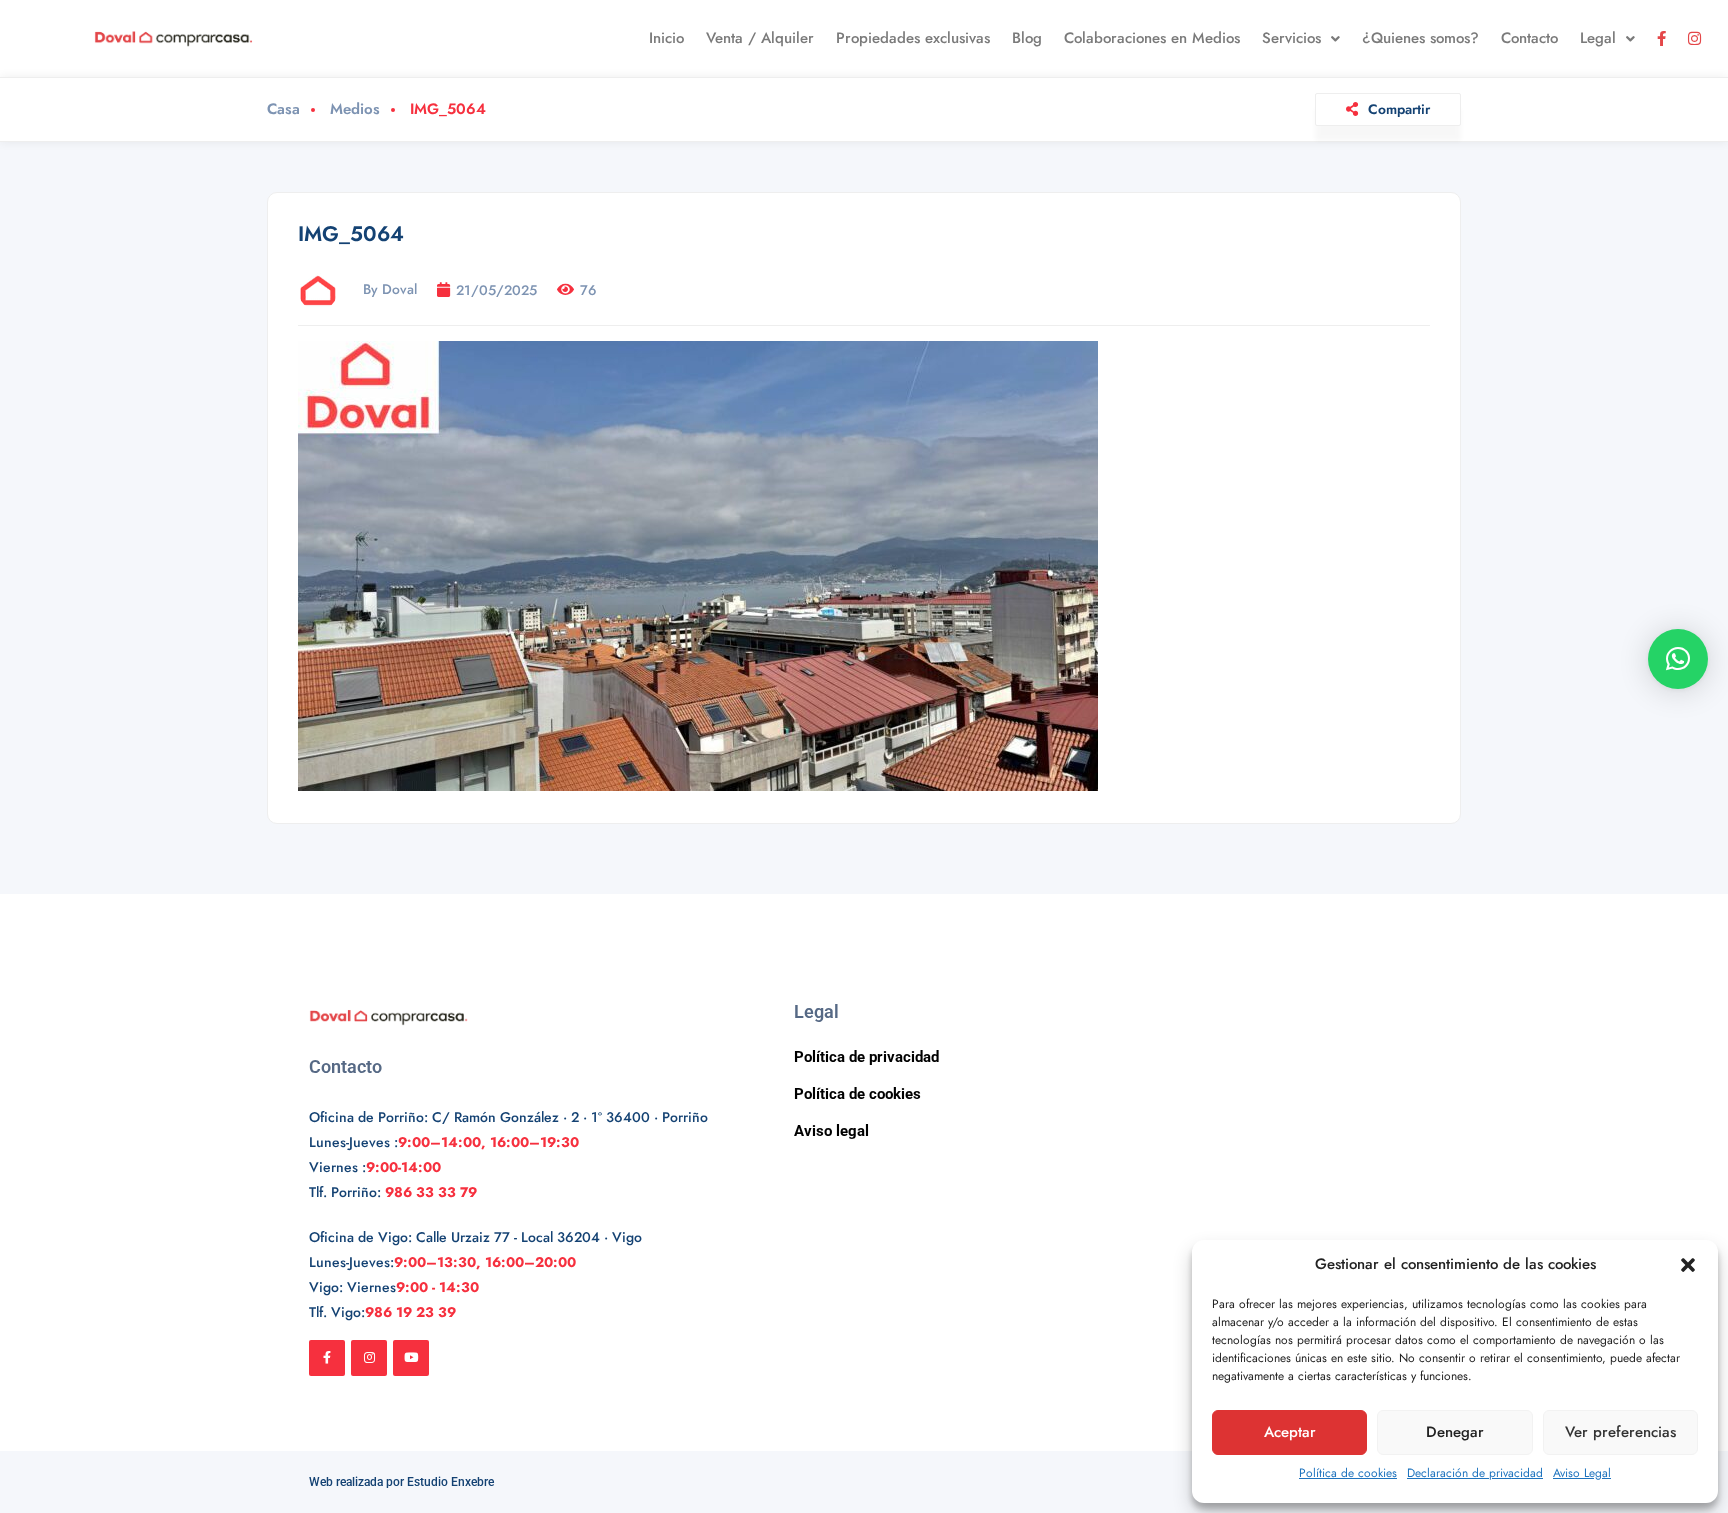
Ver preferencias (1620, 1432)
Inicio (666, 38)
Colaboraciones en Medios (1152, 38)
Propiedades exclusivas (913, 38)
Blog (1027, 38)
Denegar (1455, 1432)
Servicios (1291, 38)
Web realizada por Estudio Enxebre (401, 1482)
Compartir (1399, 109)
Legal (1598, 38)
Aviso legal (831, 1131)
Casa (283, 109)
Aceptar (1290, 1432)
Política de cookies (1348, 1473)
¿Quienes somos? (1420, 38)
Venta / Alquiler (760, 38)
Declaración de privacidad (1475, 1473)
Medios (355, 109)
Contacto (1529, 38)
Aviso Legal (1582, 1473)
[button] (1688, 1265)
